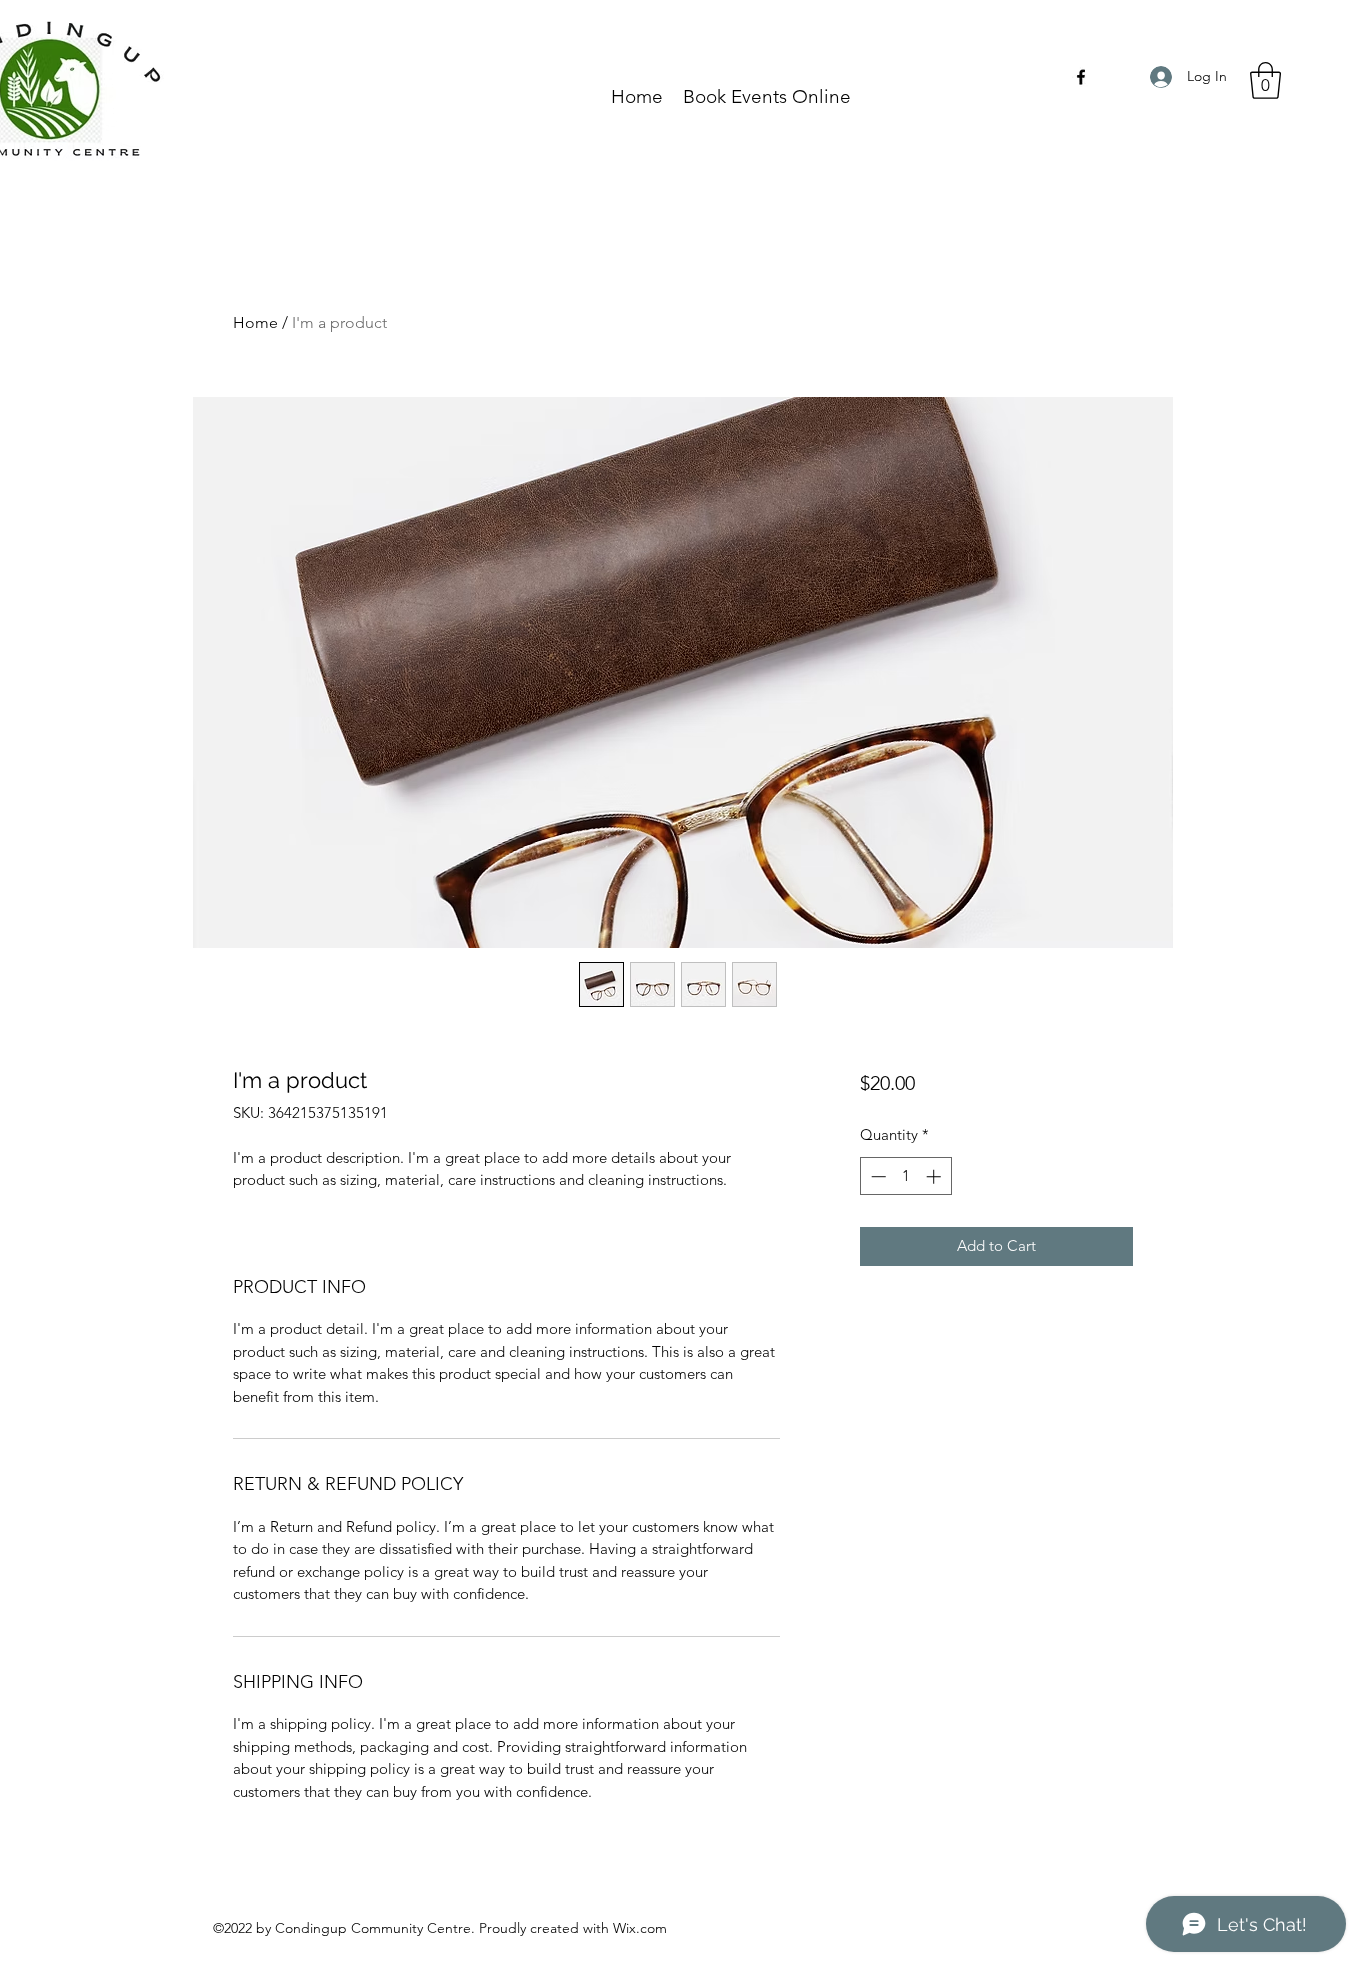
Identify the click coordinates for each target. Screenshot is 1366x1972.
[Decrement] (876, 1176)
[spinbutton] (905, 1176)
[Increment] (935, 1176)
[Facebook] (1081, 77)
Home (255, 322)
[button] (1265, 80)
